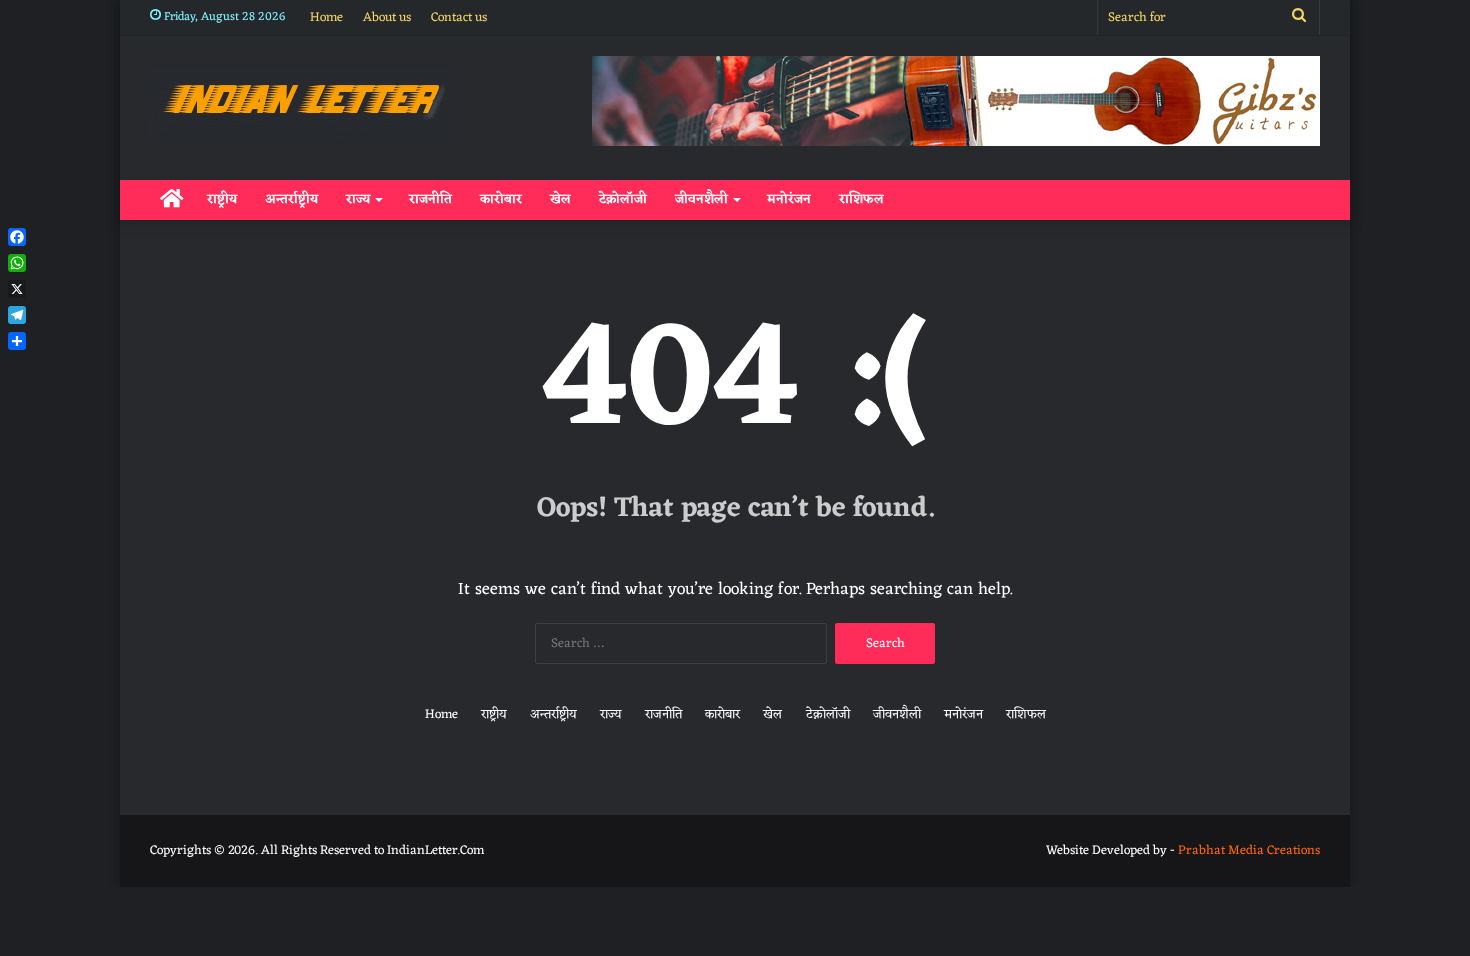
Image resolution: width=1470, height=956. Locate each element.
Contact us (459, 17)
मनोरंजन (789, 199)
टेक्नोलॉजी (623, 199)
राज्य (358, 199)
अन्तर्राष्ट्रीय (291, 199)
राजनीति (430, 199)
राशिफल (861, 199)
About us (387, 17)
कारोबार (501, 199)
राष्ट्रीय (222, 199)
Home (326, 17)
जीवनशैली (701, 199)
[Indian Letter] (300, 103)
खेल (560, 199)
